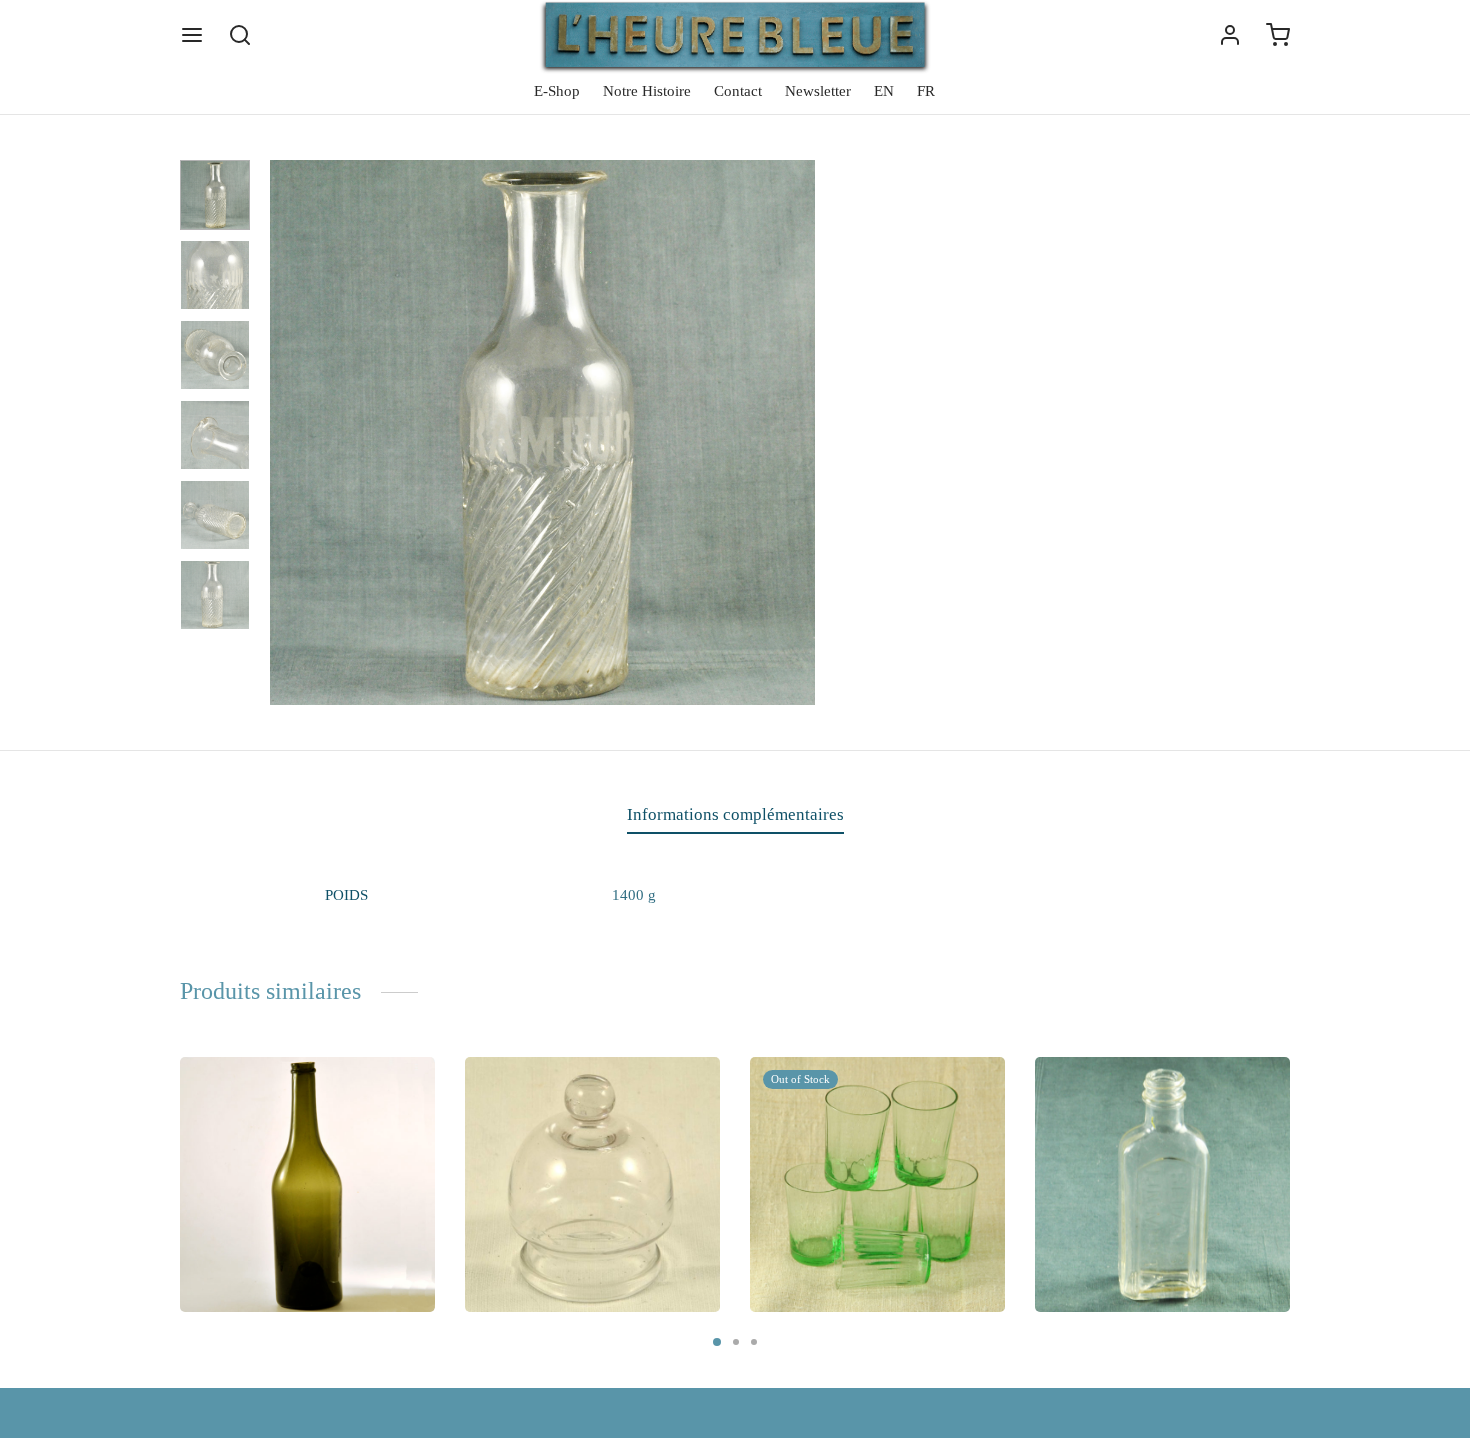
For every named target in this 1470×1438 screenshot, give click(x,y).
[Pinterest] (1005, 613)
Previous (290, 433)
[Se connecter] (1230, 35)
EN (884, 91)
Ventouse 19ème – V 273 (574, 1223)
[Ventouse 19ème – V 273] (592, 1184)
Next (795, 433)
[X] (973, 613)
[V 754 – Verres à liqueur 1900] (877, 1184)
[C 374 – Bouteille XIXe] (307, 1184)
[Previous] (174, 1156)
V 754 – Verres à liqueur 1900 (874, 1223)
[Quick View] (404, 1088)
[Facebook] (942, 613)
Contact (738, 91)
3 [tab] (754, 1342)
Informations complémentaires (735, 814)
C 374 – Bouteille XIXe (284, 1223)
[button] (264, 1284)
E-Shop (557, 91)
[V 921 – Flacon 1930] (1162, 1184)
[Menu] (192, 35)
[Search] (240, 35)
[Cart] (1278, 35)
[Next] (1296, 1156)
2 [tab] (736, 1342)
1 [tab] (717, 1342)
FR (926, 91)
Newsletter (818, 91)
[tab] (735, 815)
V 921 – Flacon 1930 (1131, 1223)
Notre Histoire (647, 91)
